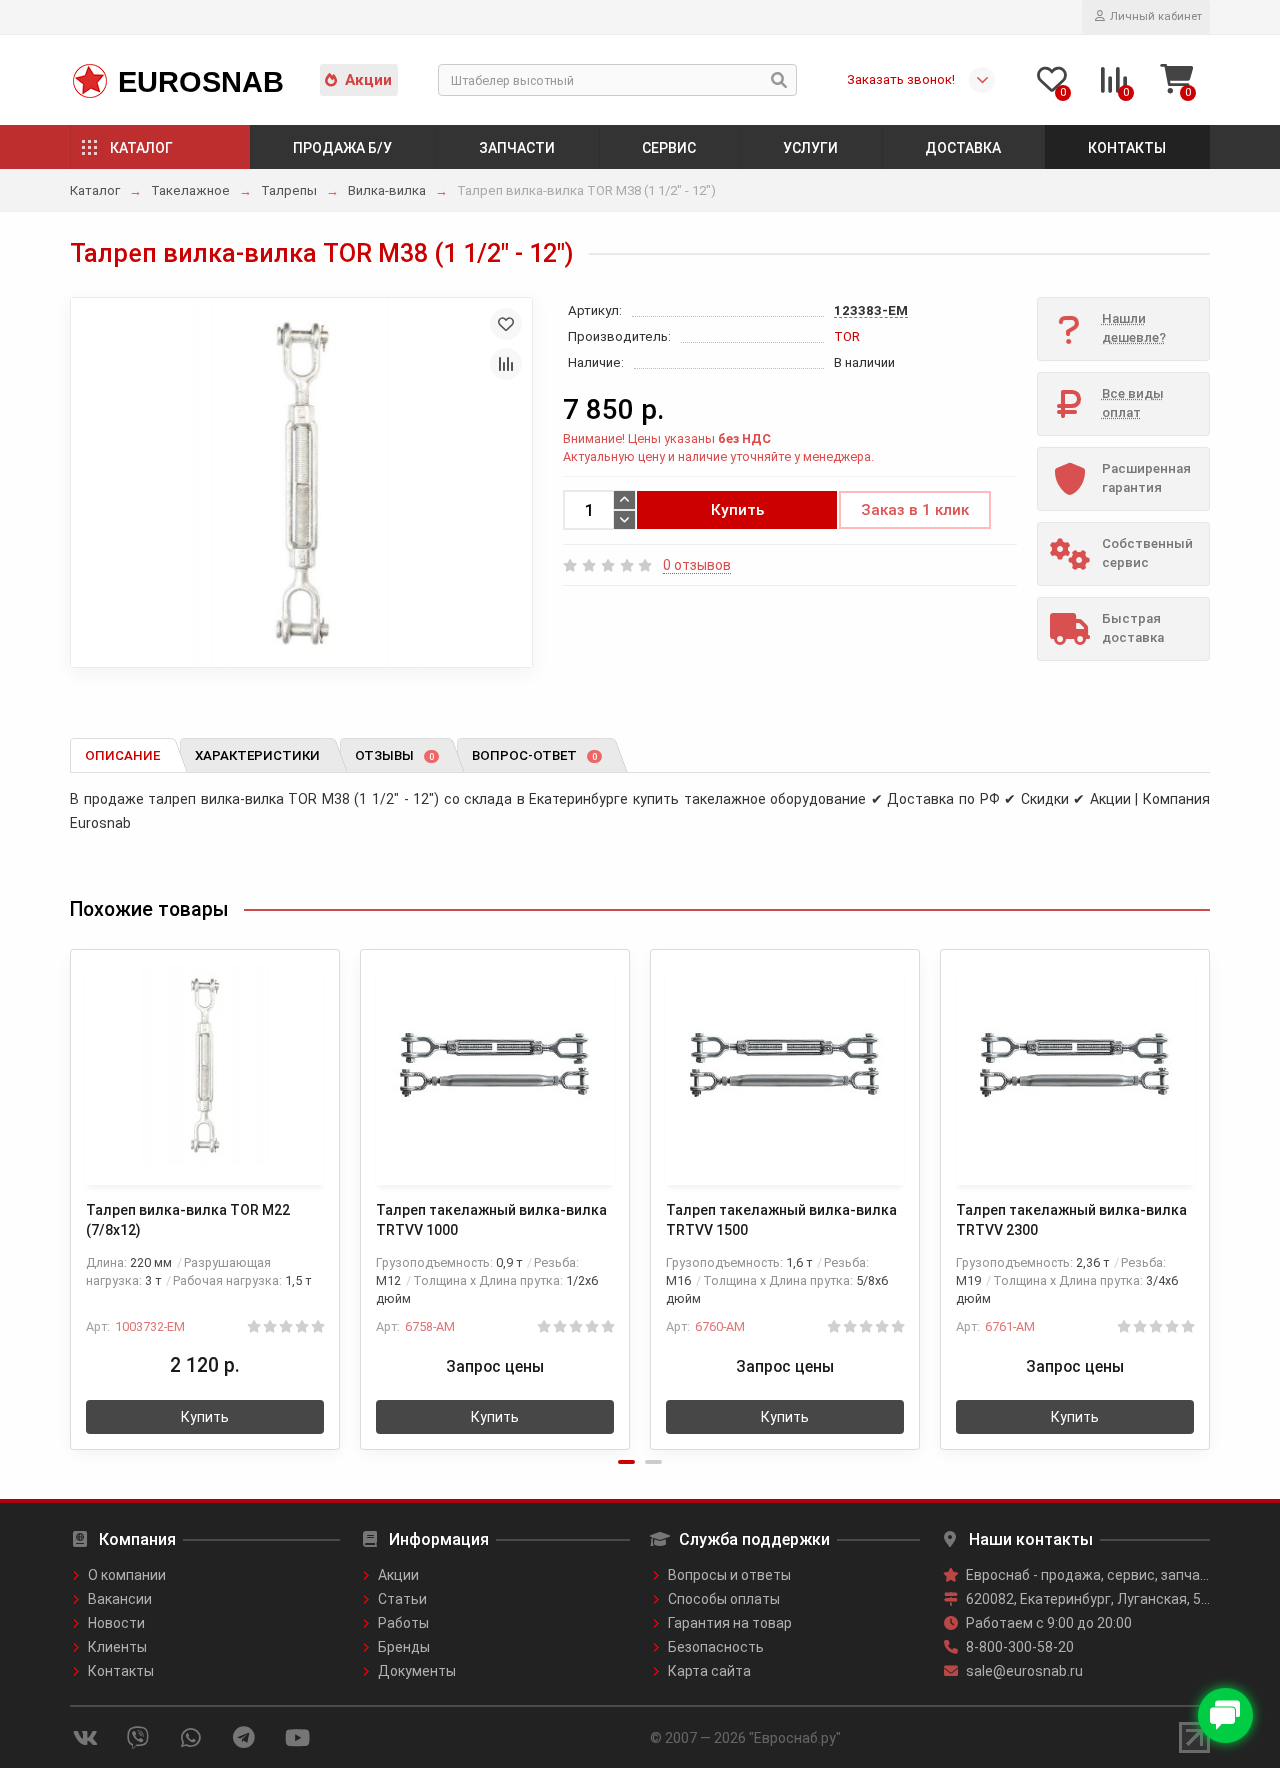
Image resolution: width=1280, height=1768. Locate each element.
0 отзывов (697, 565)
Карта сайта (709, 1671)
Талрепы (289, 190)
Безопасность (716, 1647)
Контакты (1127, 148)
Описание (122, 755)
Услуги (810, 148)
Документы (417, 1671)
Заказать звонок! (901, 79)
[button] (626, 1462)
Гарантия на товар (730, 1623)
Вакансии (120, 1599)
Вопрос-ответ (534, 755)
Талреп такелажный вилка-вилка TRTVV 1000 (491, 1220)
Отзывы (394, 755)
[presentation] (72, 1186)
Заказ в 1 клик (915, 510)
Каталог (141, 148)
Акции (368, 80)
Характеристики (257, 755)
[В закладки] (506, 324)
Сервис (669, 148)
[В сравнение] (506, 364)
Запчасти (517, 148)
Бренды (404, 1647)
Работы (403, 1623)
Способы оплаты (724, 1599)
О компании (127, 1575)
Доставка (963, 148)
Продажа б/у (342, 148)
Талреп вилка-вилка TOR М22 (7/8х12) (188, 1220)
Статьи (402, 1599)
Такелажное (190, 190)
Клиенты (117, 1647)
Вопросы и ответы (729, 1575)
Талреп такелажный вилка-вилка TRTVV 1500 (781, 1220)
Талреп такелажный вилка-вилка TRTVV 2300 (1071, 1220)
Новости (116, 1623)
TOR (847, 336)
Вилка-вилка (387, 190)
